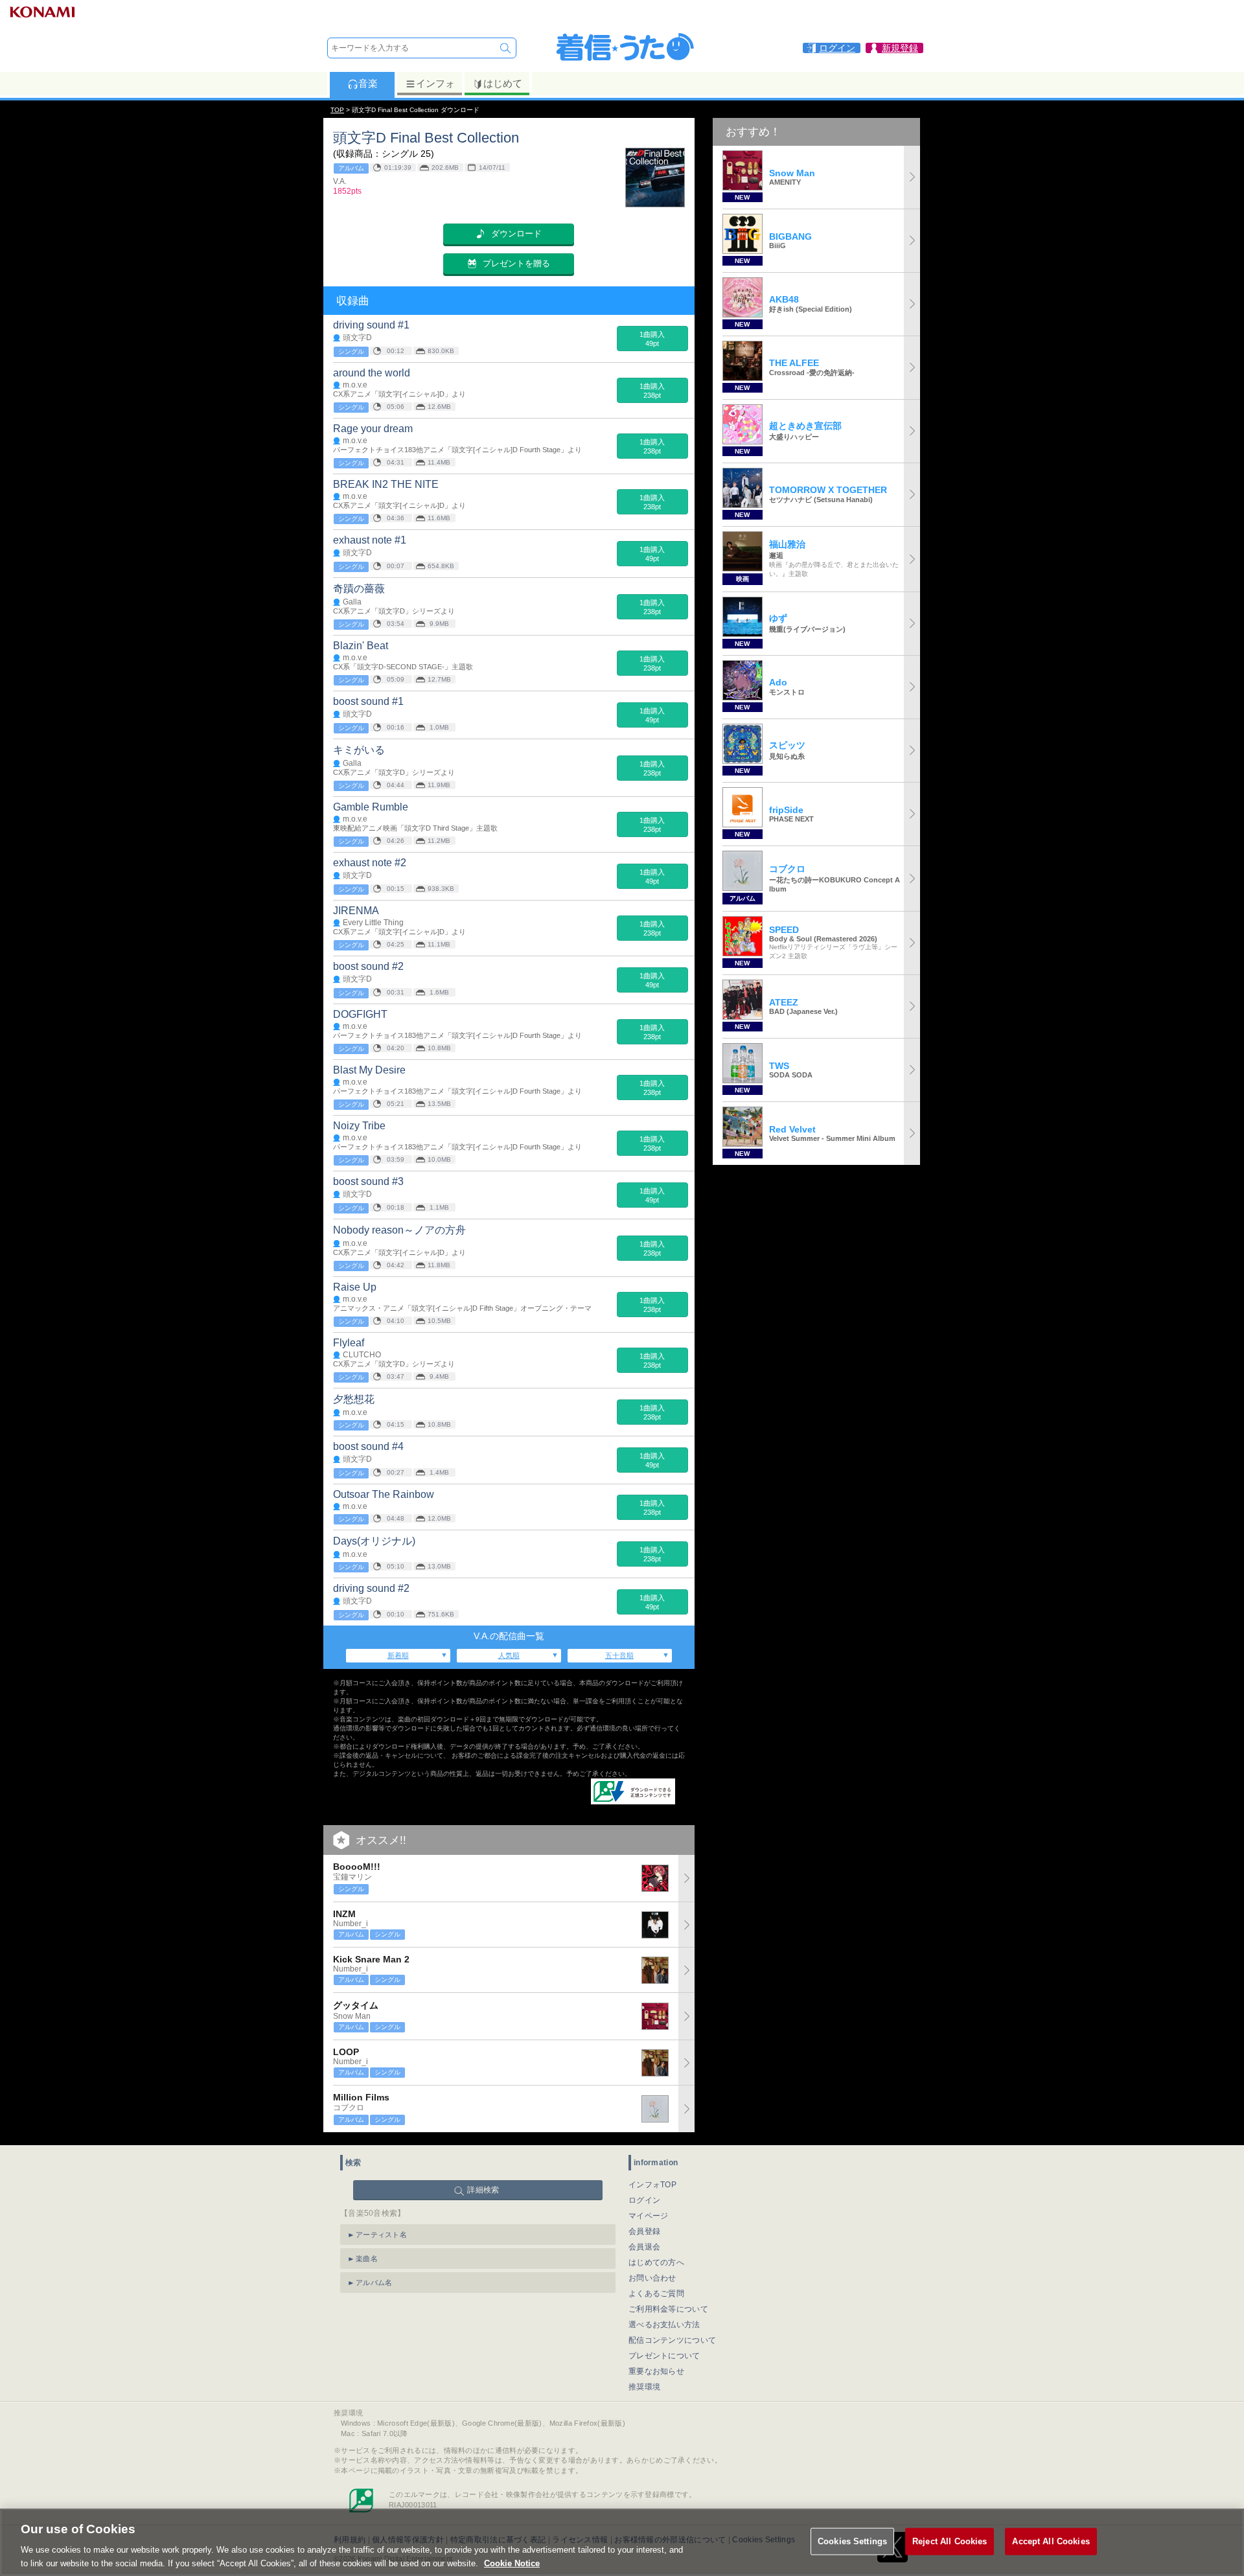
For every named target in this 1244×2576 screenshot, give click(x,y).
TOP (337, 110)
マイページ (649, 2216)
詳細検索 (483, 2190)
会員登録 (644, 2231)
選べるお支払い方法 (664, 2325)
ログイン (644, 2200)
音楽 (368, 83)
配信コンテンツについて (672, 2340)
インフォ (435, 83)
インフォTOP (652, 2185)
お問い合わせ (652, 2278)
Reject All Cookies (950, 2541)
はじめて (503, 83)
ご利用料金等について (668, 2309)
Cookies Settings (852, 2541)
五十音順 (619, 1655)
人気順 (509, 1655)
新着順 (398, 1655)
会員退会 (644, 2247)
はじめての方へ (656, 2262)
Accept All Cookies (1051, 2541)
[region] (622, 2542)
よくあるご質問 (656, 2294)
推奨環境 (644, 2387)
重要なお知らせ (656, 2371)
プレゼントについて (664, 2356)
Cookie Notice (512, 2563)
